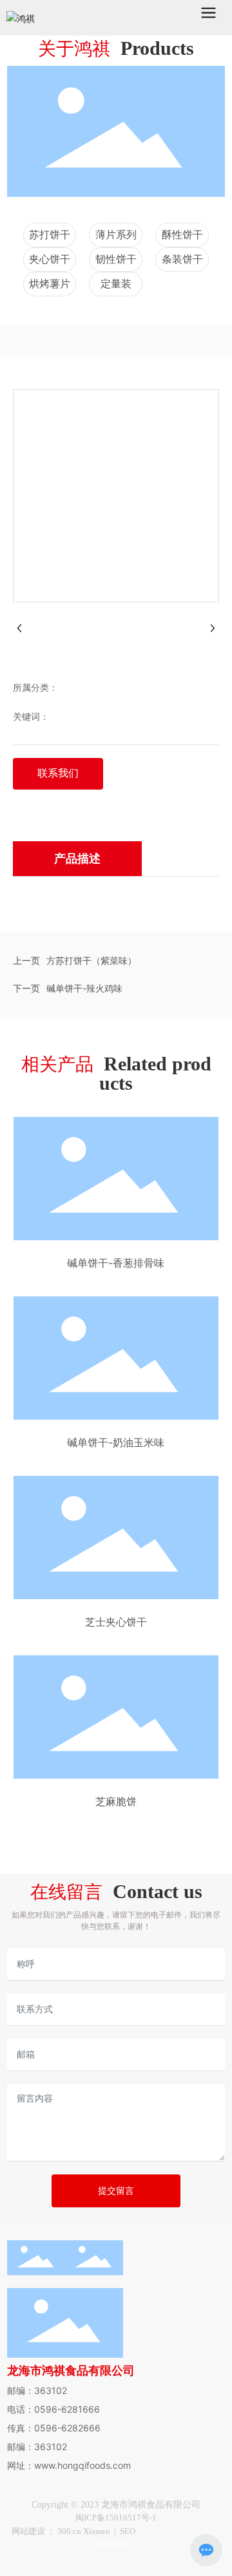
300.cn (70, 2531)
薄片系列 (116, 235)
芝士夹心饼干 (116, 1622)
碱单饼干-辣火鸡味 (84, 988)
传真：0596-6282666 (54, 2428)
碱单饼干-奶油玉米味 (116, 1442)
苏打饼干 (50, 235)
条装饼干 (182, 259)
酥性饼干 (182, 235)
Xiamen (97, 2531)
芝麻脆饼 (116, 1801)
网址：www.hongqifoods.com (69, 2465)
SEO (128, 2531)
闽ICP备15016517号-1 (116, 2518)
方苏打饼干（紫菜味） (92, 960)
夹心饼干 (50, 259)
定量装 (116, 284)
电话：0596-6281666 (53, 2409)
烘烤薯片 (50, 284)
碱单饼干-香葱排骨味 (116, 1263)
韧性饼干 (116, 259)
